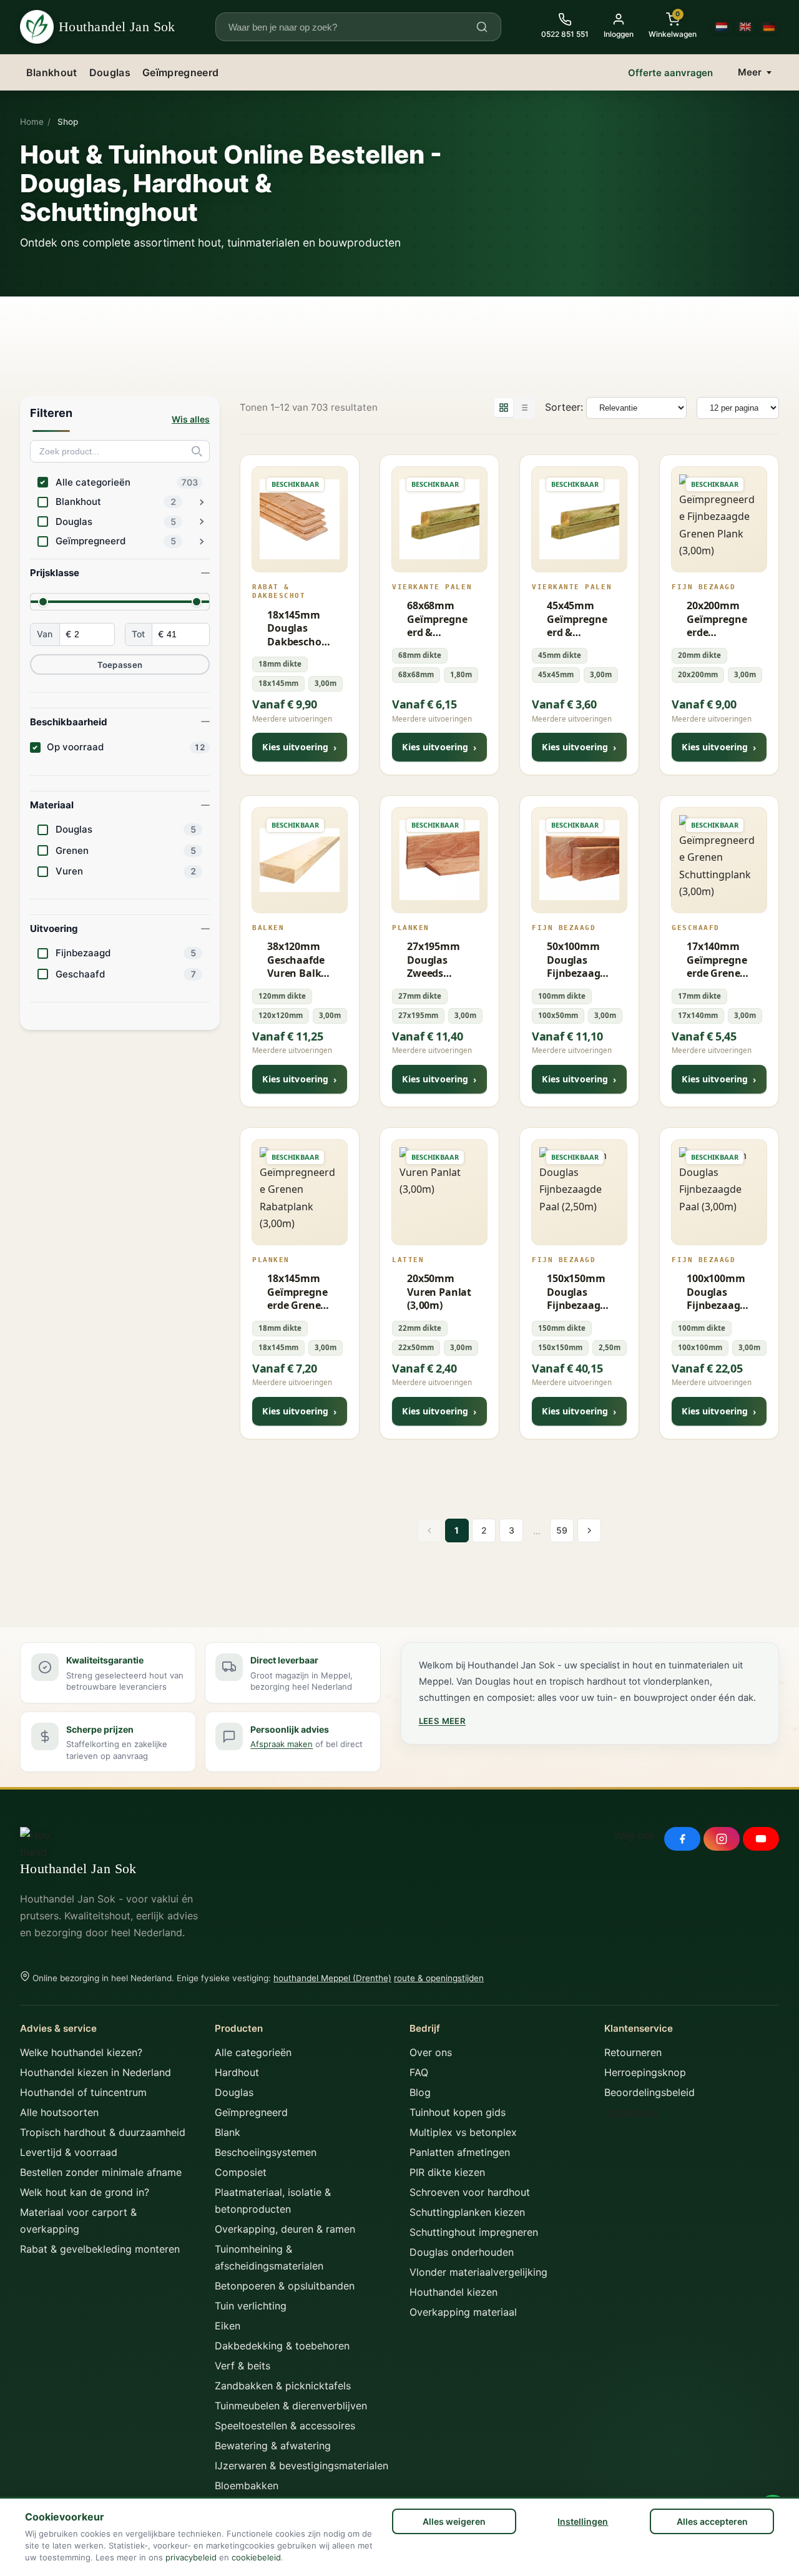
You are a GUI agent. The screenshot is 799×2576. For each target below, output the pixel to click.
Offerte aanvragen (670, 73)
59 (562, 1530)
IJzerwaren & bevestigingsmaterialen (301, 2466)
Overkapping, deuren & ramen (285, 2229)
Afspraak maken (282, 1744)
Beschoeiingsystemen (266, 2152)
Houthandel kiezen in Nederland (96, 2072)
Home (32, 122)
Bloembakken (247, 2485)
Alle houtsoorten (59, 2112)
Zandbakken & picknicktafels (283, 2386)
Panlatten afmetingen (460, 2152)
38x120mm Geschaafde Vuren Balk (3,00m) (296, 960)
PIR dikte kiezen (447, 2172)
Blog (420, 2092)
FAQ (419, 2072)
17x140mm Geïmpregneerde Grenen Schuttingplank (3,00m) (718, 960)
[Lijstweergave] (524, 408)
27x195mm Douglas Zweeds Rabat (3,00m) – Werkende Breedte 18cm (434, 960)
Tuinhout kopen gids (458, 2112)
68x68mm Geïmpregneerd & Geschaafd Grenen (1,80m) (437, 619)
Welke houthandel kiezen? (81, 2052)
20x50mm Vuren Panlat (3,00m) (439, 1292)
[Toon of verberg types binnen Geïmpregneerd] (201, 541)
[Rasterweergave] (504, 408)
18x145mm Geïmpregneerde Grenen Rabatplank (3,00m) (297, 1292)
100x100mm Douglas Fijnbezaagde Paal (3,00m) (716, 1292)
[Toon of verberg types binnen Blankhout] (201, 502)
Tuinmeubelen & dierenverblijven (291, 2406)
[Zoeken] (482, 27)
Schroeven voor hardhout (470, 2192)
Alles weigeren (454, 2521)
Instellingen (583, 2521)
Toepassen (120, 665)
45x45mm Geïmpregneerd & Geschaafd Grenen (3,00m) (577, 619)
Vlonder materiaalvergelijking (478, 2272)
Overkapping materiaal (463, 2312)
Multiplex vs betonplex (463, 2132)
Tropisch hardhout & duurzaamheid (103, 2132)
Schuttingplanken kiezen (467, 2212)
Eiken (228, 2326)
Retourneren (633, 2052)
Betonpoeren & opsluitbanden (285, 2286)
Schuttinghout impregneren (474, 2232)
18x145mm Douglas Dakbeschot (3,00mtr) (296, 629)
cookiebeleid (256, 2557)
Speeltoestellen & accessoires (285, 2426)
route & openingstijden (439, 1978)
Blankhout (52, 72)
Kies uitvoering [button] (299, 747)
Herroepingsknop (645, 2072)
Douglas (110, 72)
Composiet (241, 2172)
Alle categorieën (253, 2052)
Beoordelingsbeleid (649, 2092)
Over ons (431, 2052)
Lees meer (443, 1721)
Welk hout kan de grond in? (85, 2192)
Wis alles (191, 419)
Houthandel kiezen (453, 2292)
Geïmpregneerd (180, 72)
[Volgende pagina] (589, 1530)
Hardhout (237, 2072)
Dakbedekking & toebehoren (282, 2346)
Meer (750, 72)
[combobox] (351, 27)
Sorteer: (564, 407)
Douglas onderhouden (462, 2252)
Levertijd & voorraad (69, 2152)
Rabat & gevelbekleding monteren (100, 2249)
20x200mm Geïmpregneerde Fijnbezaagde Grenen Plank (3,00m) (717, 619)
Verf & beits (243, 2366)
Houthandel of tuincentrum (83, 2092)
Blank (228, 2132)
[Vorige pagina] (429, 1530)
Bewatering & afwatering (273, 2446)
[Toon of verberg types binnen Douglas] (201, 522)
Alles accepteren (712, 2521)
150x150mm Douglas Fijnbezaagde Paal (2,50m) (576, 1292)
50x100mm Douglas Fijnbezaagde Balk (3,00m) (576, 960)
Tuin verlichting (251, 2306)
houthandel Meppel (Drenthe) (332, 1978)
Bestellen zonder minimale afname (101, 2172)
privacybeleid (191, 2557)
